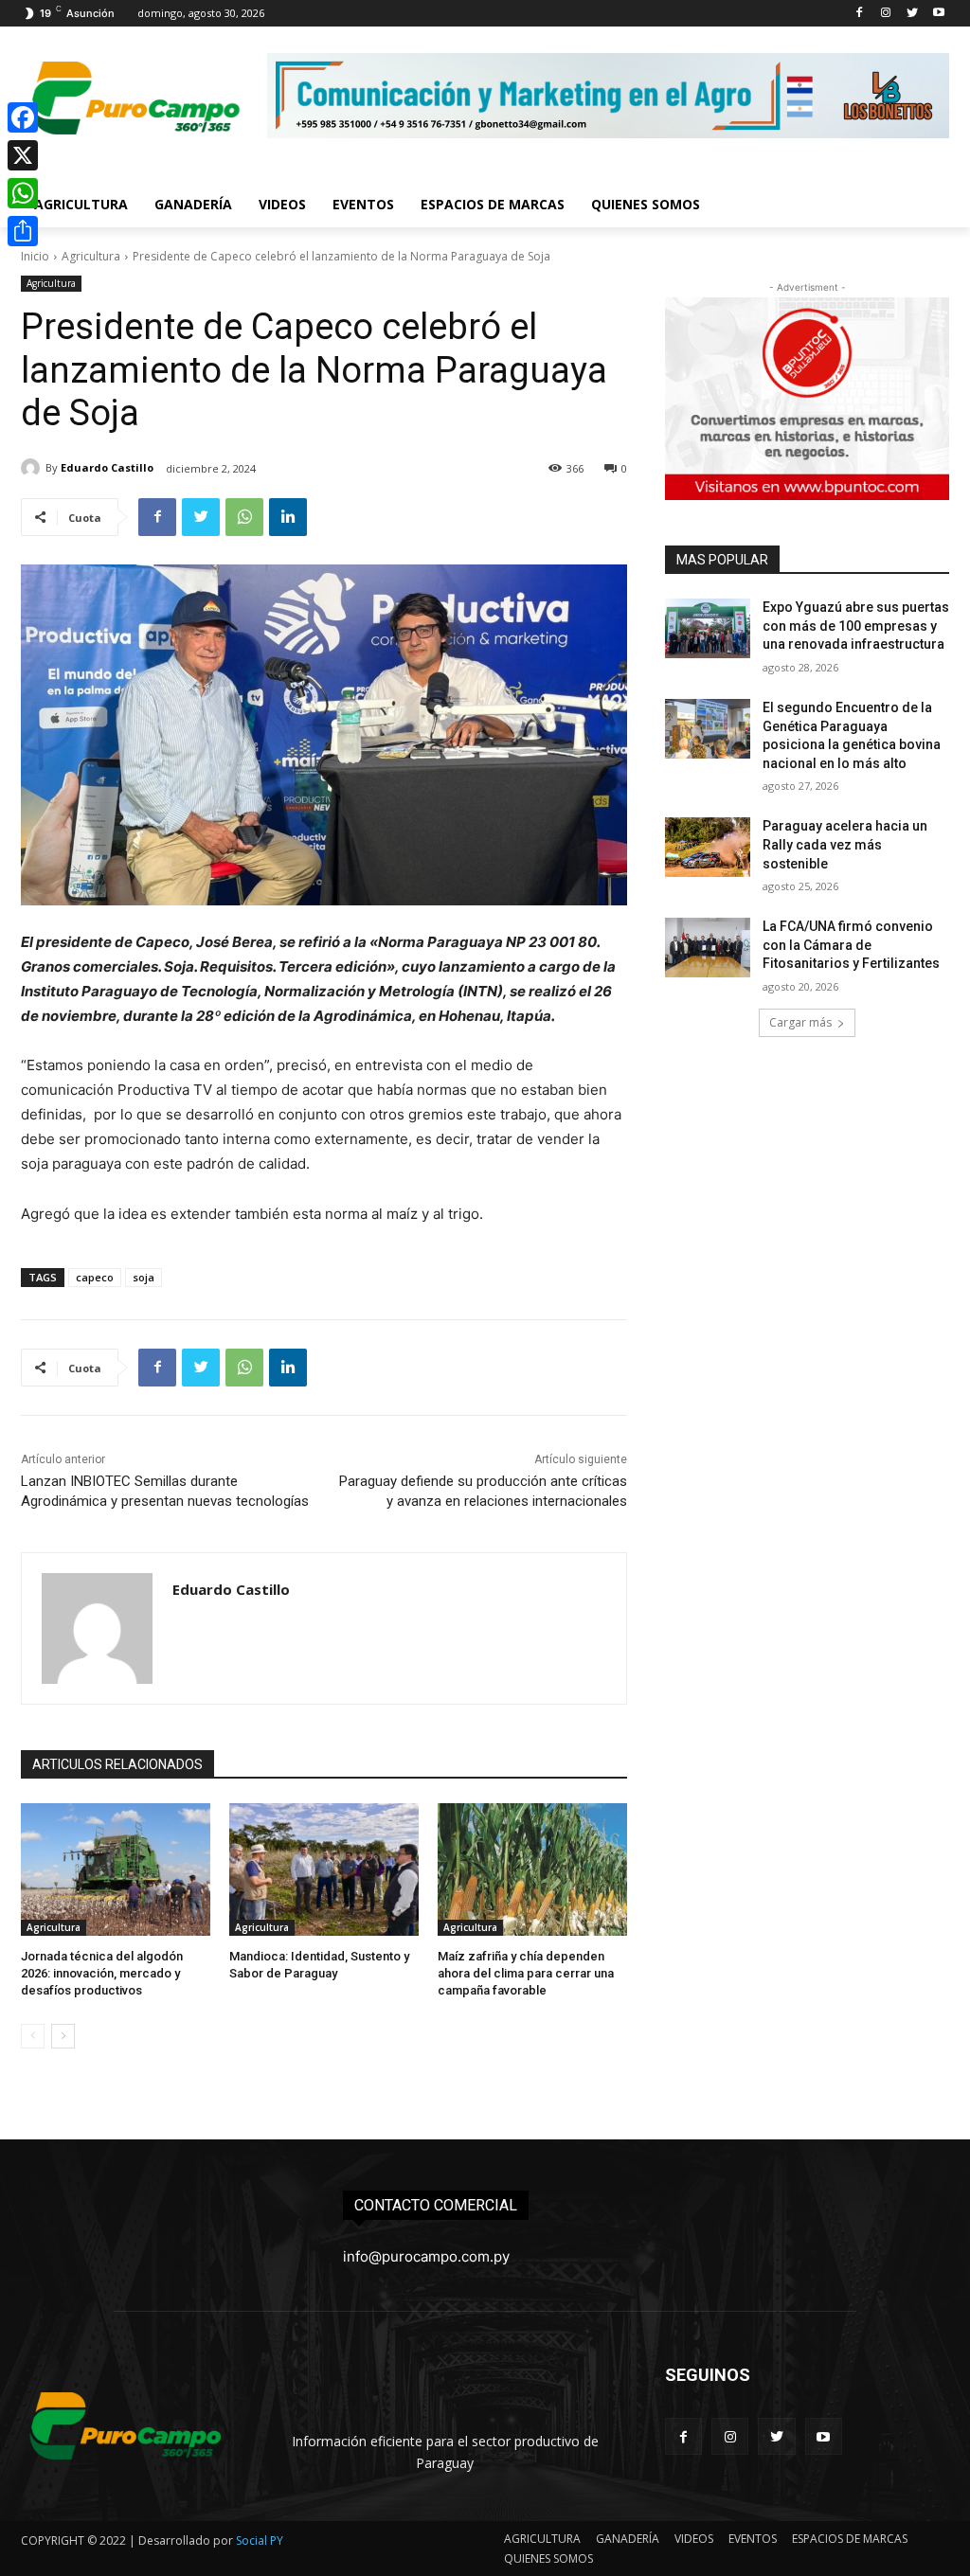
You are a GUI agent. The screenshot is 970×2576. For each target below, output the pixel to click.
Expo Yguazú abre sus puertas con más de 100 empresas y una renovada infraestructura (856, 626)
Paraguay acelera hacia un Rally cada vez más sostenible (845, 844)
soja (144, 1277)
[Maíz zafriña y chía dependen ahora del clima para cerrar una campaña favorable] (532, 1869)
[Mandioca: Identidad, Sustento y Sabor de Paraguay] (324, 1869)
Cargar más (800, 1022)
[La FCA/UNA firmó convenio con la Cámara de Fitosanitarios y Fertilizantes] (708, 948)
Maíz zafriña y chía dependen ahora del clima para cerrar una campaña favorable (526, 1973)
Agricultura (91, 256)
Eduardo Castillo (107, 467)
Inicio (35, 256)
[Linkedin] (288, 517)
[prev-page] (33, 2036)
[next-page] (63, 2036)
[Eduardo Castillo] (33, 468)
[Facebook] (860, 14)
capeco (95, 1277)
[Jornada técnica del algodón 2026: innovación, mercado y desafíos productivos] (116, 1869)
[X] (23, 155)
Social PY (260, 2540)
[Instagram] (886, 14)
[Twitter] (912, 14)
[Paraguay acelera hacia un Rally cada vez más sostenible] (708, 847)
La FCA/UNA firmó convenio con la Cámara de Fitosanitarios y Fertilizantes (851, 945)
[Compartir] (23, 231)
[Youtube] (938, 14)
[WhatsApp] (244, 517)
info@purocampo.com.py (426, 2256)
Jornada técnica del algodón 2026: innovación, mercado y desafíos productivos (102, 1973)
